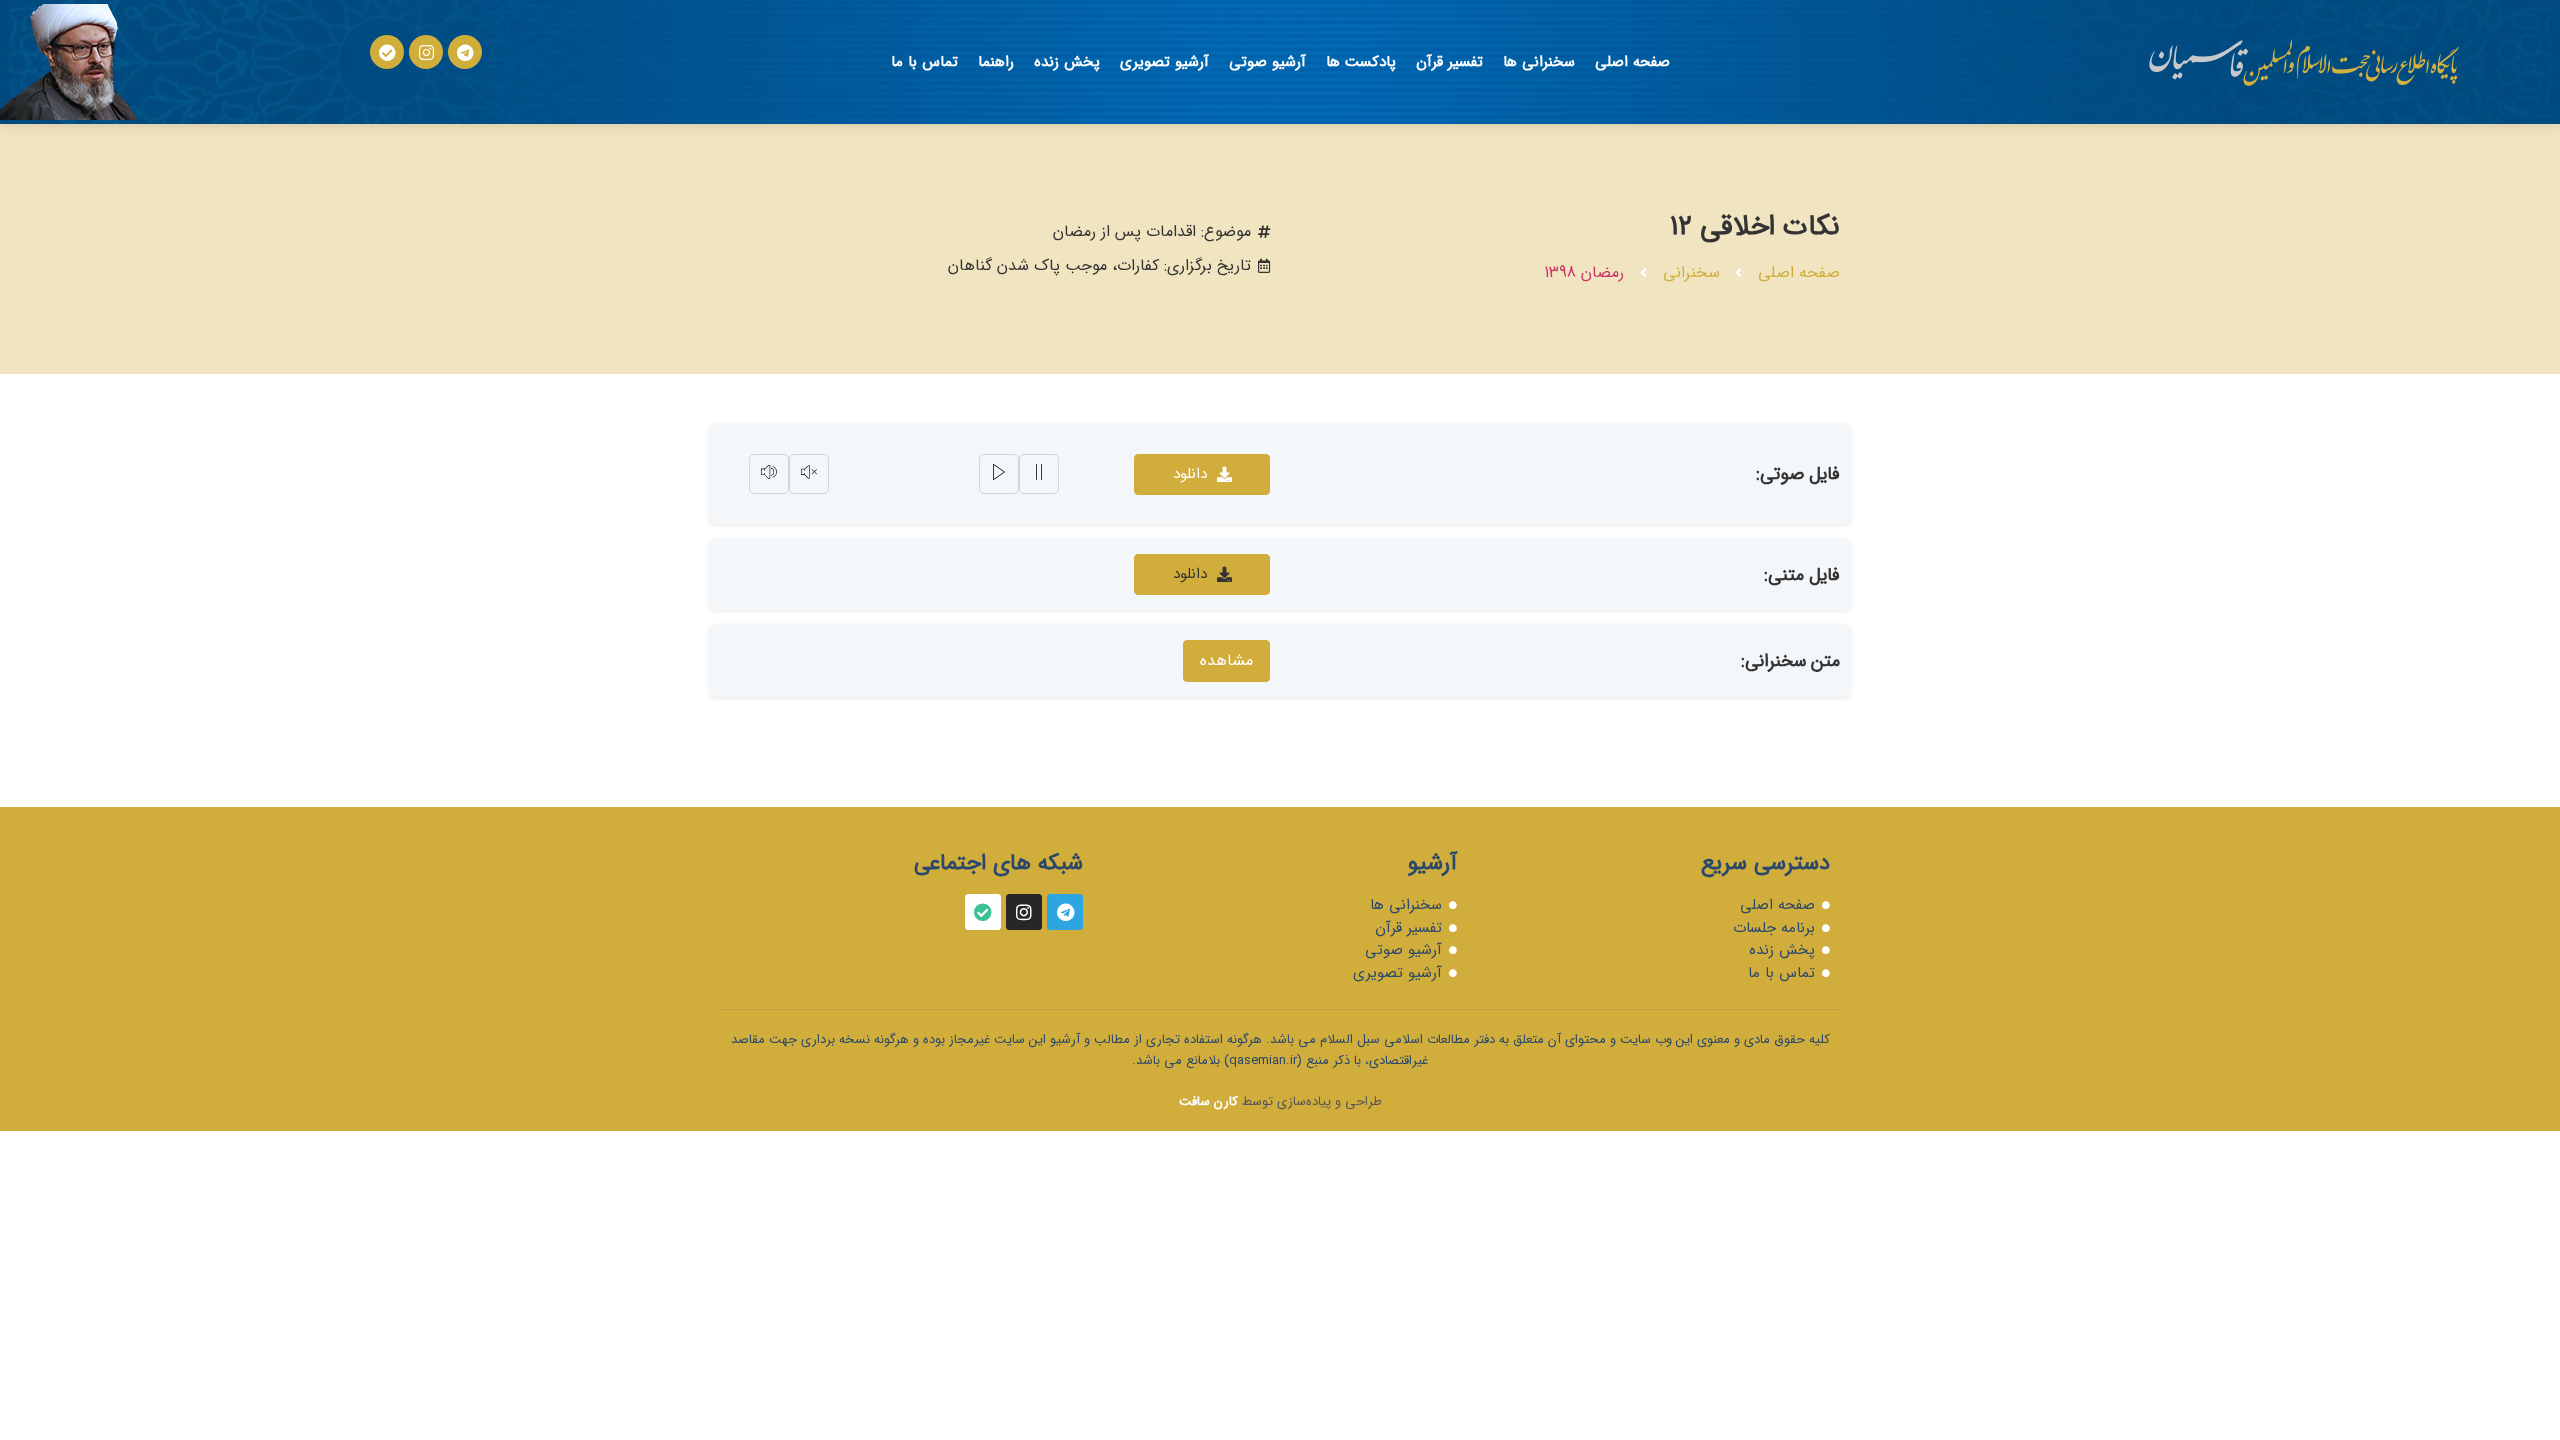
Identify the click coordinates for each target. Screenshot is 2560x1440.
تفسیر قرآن (1449, 62)
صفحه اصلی (1632, 62)
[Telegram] (465, 52)
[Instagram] (426, 52)
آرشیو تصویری (1164, 62)
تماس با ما (924, 62)
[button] (1202, 574)
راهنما (996, 62)
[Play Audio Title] (999, 474)
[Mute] (769, 474)
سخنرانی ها (1539, 62)
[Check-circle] (387, 52)
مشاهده (1226, 660)
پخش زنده (1067, 62)
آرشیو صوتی (1267, 62)
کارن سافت (1208, 1101)
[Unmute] (809, 474)
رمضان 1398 (1584, 272)
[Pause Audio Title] (1039, 474)
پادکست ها (1361, 62)
